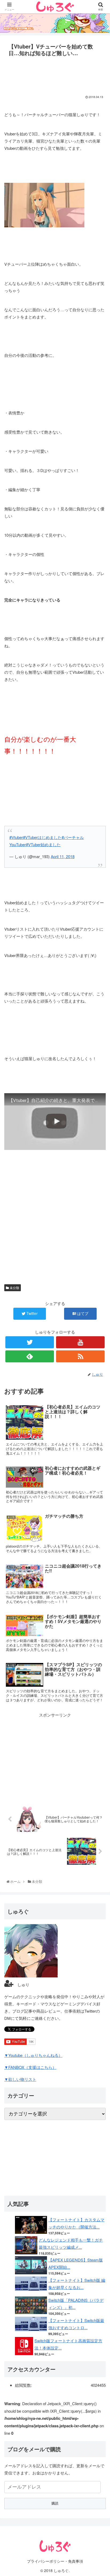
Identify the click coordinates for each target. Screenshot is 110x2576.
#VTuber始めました (43, 844)
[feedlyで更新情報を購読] (30, 1356)
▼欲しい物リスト (20, 2079)
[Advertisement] (55, 74)
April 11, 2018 (63, 856)
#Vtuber (16, 837)
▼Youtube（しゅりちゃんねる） (33, 2055)
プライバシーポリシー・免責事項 (55, 2561)
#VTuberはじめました (42, 837)
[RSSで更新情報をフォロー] (80, 1356)
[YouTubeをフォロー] (80, 1342)
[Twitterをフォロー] (30, 1342)
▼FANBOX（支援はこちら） (30, 2067)
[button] (100, 1291)
